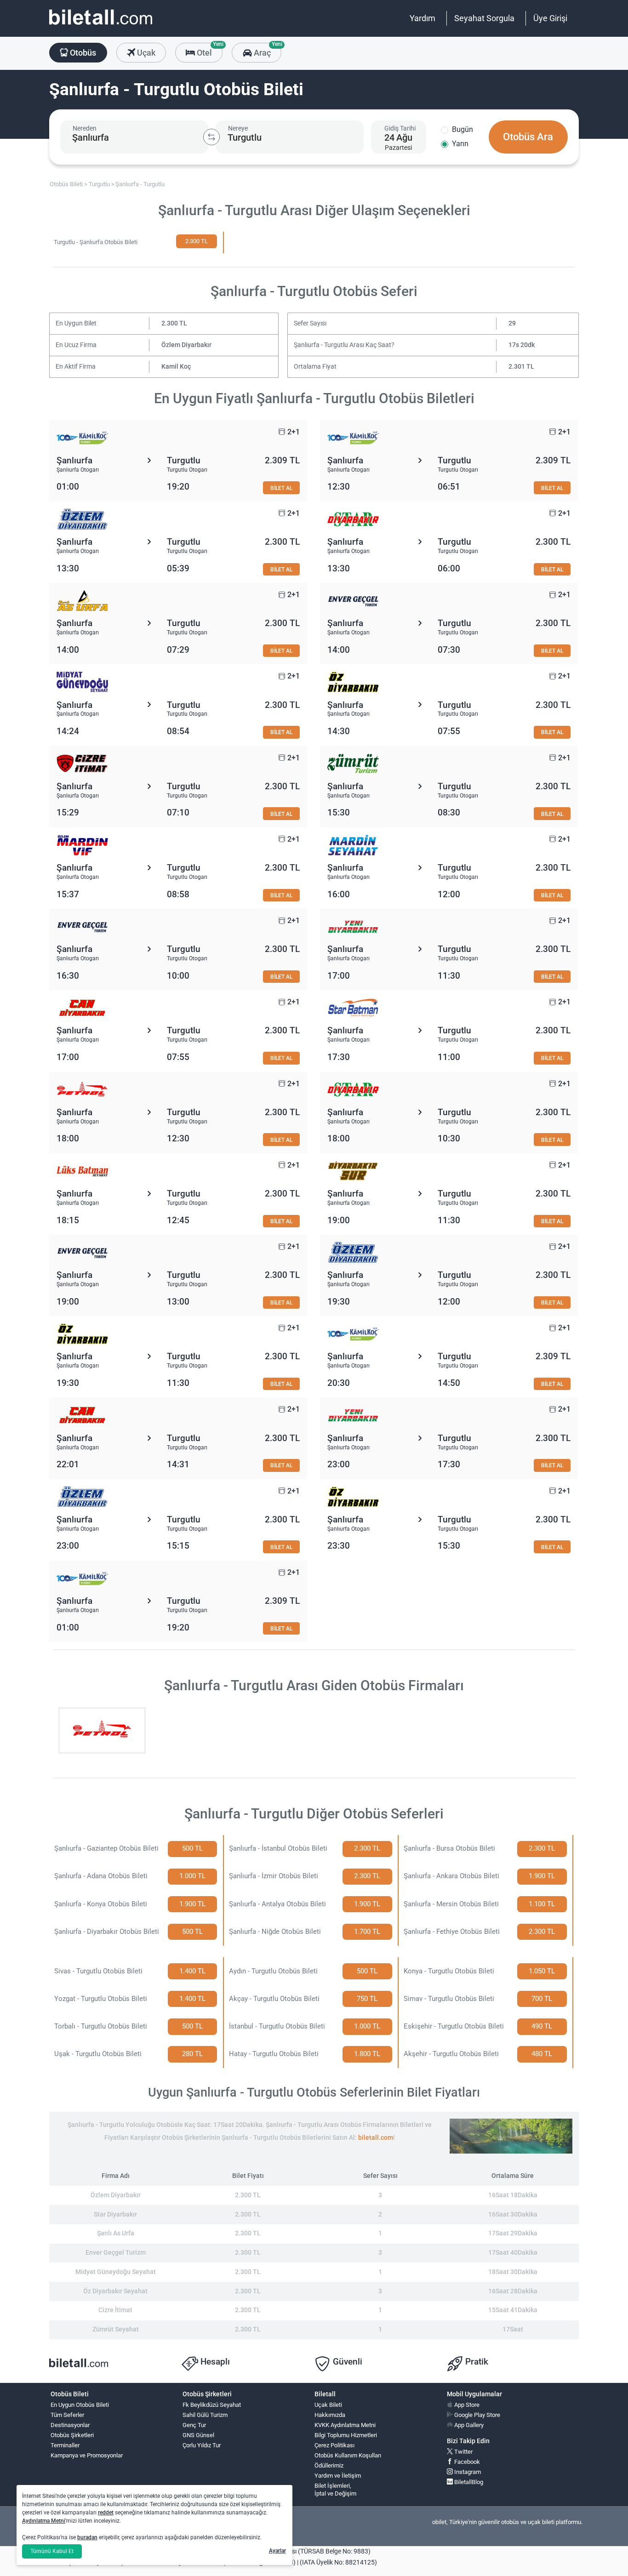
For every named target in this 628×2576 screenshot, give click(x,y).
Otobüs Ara (528, 137)
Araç (266, 50)
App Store (466, 2405)
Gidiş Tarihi (400, 128)
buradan (87, 2537)
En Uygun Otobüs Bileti (80, 2405)
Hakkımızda (330, 2415)
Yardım (422, 18)
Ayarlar (277, 2551)
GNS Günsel (198, 2435)
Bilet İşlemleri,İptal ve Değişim (335, 2490)
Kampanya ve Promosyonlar (87, 2455)
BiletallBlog (468, 2482)
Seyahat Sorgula (484, 18)
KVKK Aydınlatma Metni (345, 2425)
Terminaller (65, 2445)
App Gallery (468, 2425)
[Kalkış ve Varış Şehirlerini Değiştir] (211, 137)
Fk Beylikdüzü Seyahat (212, 2405)
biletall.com (376, 2138)
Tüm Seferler (67, 2415)
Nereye (238, 128)
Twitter (463, 2452)
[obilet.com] (101, 26)
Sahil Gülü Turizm (205, 2415)
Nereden (85, 128)
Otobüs (82, 53)
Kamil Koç (176, 367)
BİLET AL (281, 488)
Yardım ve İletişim (338, 2476)
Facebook (466, 2462)
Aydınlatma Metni (44, 2521)
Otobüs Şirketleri (72, 2435)
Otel (209, 50)
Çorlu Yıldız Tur (202, 2445)
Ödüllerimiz (329, 2465)
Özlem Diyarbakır (186, 345)
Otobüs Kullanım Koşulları (348, 2455)
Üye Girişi (550, 18)
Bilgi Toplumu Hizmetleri (346, 2435)
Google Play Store (477, 2415)
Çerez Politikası (334, 2445)
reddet (106, 2513)
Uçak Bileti (328, 2405)
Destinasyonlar (70, 2425)
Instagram (467, 2472)
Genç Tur (194, 2425)
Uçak (145, 53)
